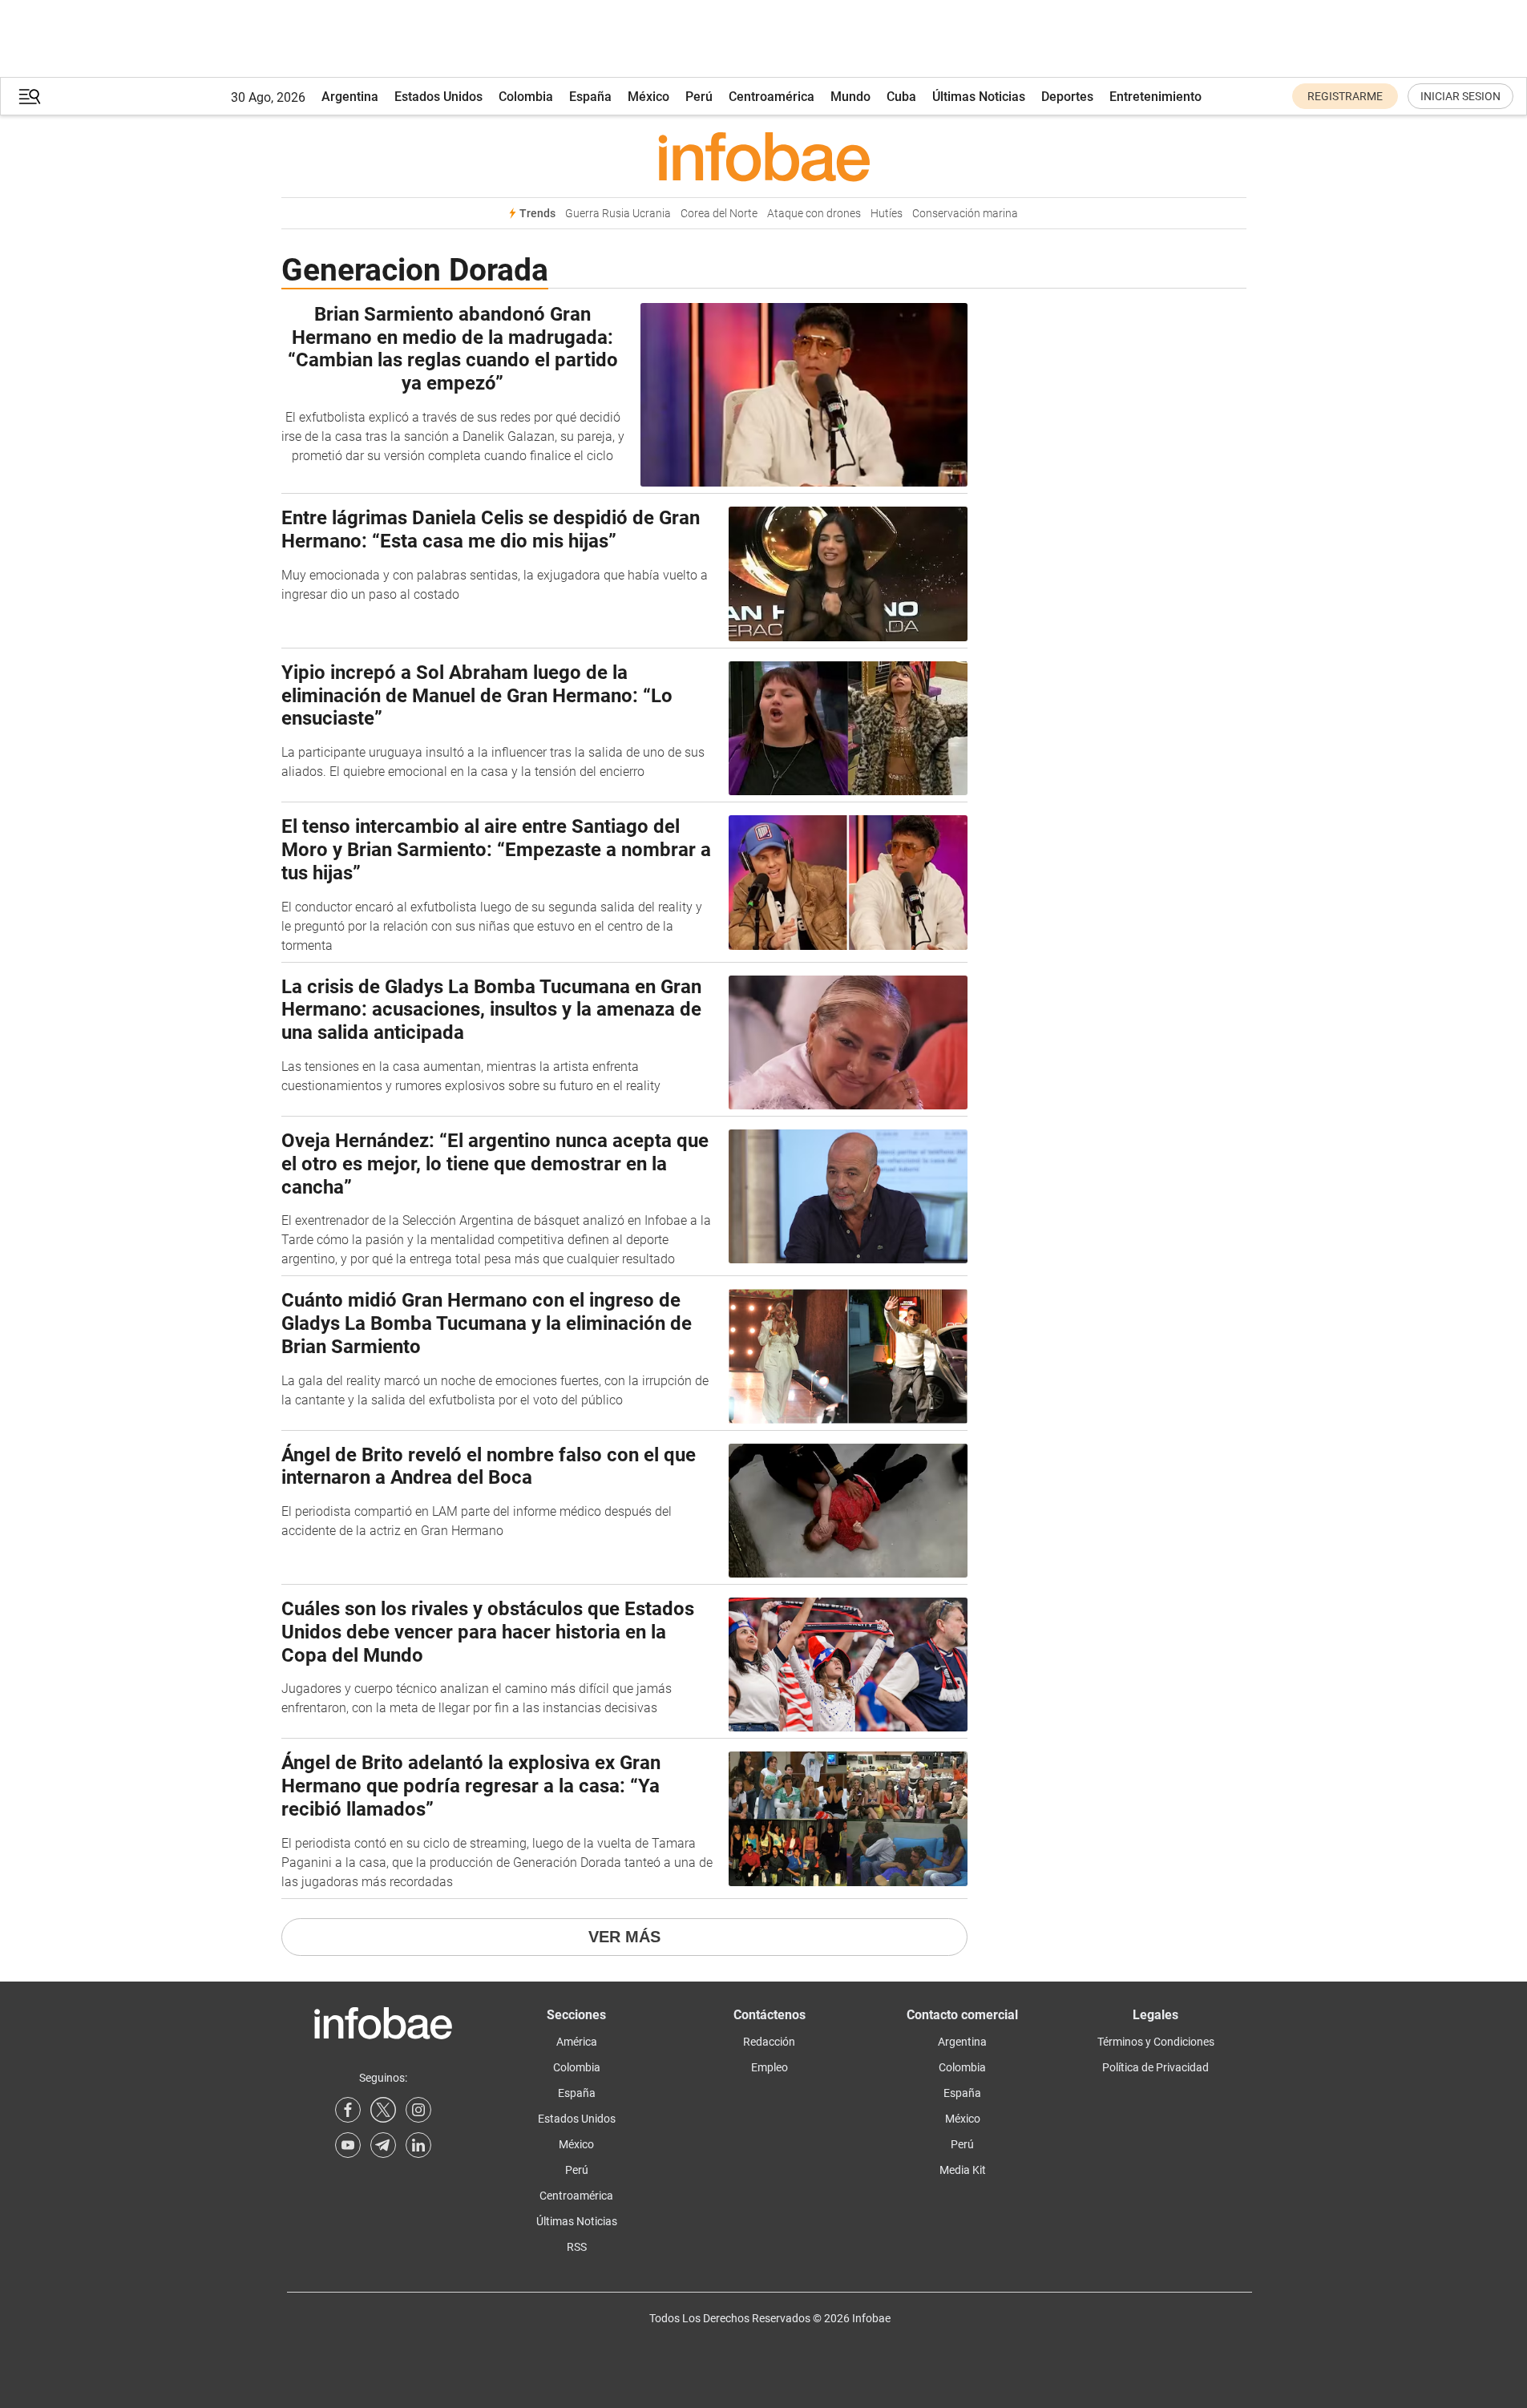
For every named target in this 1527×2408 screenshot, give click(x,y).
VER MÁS (624, 1937)
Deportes (1067, 97)
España (590, 97)
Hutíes (887, 214)
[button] (30, 97)
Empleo (770, 2067)
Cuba (901, 97)
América (577, 2042)
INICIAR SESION (1460, 96)
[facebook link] (348, 2110)
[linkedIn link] (418, 2145)
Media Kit (963, 2170)
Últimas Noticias (979, 97)
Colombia (526, 97)
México (648, 97)
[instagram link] (418, 2110)
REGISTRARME (1345, 96)
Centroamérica (772, 97)
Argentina (350, 97)
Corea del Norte (719, 214)
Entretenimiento (1155, 97)
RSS (577, 2247)
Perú (699, 97)
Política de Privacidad (1155, 2067)
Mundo (850, 97)
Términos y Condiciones (1156, 2042)
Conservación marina (965, 214)
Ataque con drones (814, 214)
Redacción (769, 2042)
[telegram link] (383, 2145)
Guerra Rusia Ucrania (618, 214)
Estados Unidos (438, 97)
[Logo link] (764, 156)
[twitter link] (383, 2110)
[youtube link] (348, 2145)
